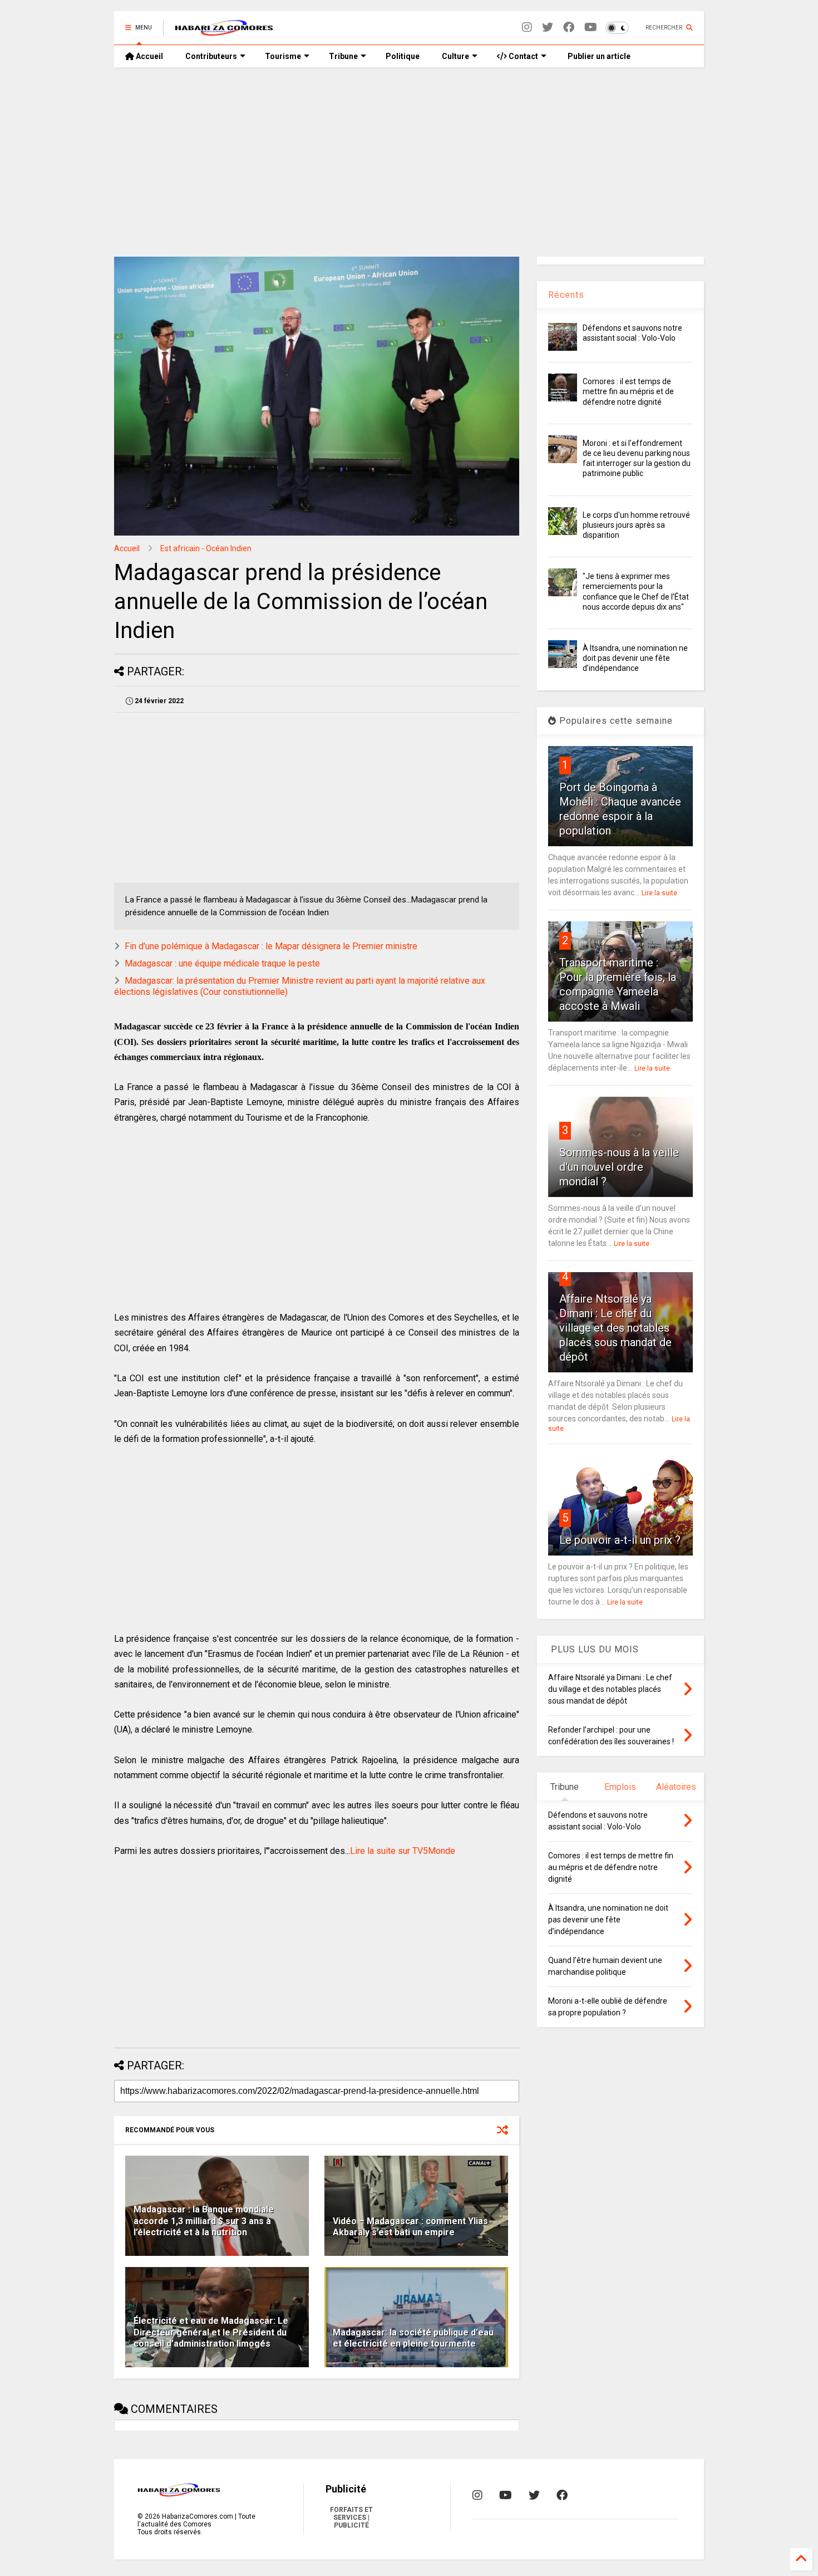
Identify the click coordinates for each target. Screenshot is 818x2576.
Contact (523, 56)
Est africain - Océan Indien (206, 548)
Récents (566, 295)
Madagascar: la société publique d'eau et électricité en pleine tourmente (413, 2338)
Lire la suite (659, 893)
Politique (403, 56)
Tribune (343, 56)
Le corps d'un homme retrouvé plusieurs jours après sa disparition (636, 525)
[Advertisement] (409, 162)
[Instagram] (527, 28)
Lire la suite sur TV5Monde (403, 1851)
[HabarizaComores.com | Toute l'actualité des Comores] (224, 31)
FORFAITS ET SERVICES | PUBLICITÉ (351, 2518)
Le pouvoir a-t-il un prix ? (620, 1540)
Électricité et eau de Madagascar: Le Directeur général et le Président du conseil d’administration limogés (211, 2332)
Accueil (149, 56)
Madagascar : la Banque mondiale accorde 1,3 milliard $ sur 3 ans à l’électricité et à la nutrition (204, 2221)
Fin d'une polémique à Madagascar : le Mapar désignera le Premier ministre (271, 946)
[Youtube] (591, 28)
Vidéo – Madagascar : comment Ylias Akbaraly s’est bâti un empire (410, 2227)
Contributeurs (211, 56)
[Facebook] (569, 28)
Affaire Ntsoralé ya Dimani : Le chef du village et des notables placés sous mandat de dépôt (615, 1328)
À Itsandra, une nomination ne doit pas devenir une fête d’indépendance (635, 658)
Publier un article (598, 56)
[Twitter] (548, 28)
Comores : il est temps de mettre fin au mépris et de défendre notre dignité (628, 391)
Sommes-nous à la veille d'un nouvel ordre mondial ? (619, 1167)
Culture (455, 56)
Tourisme (283, 56)
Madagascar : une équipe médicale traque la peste (222, 963)
